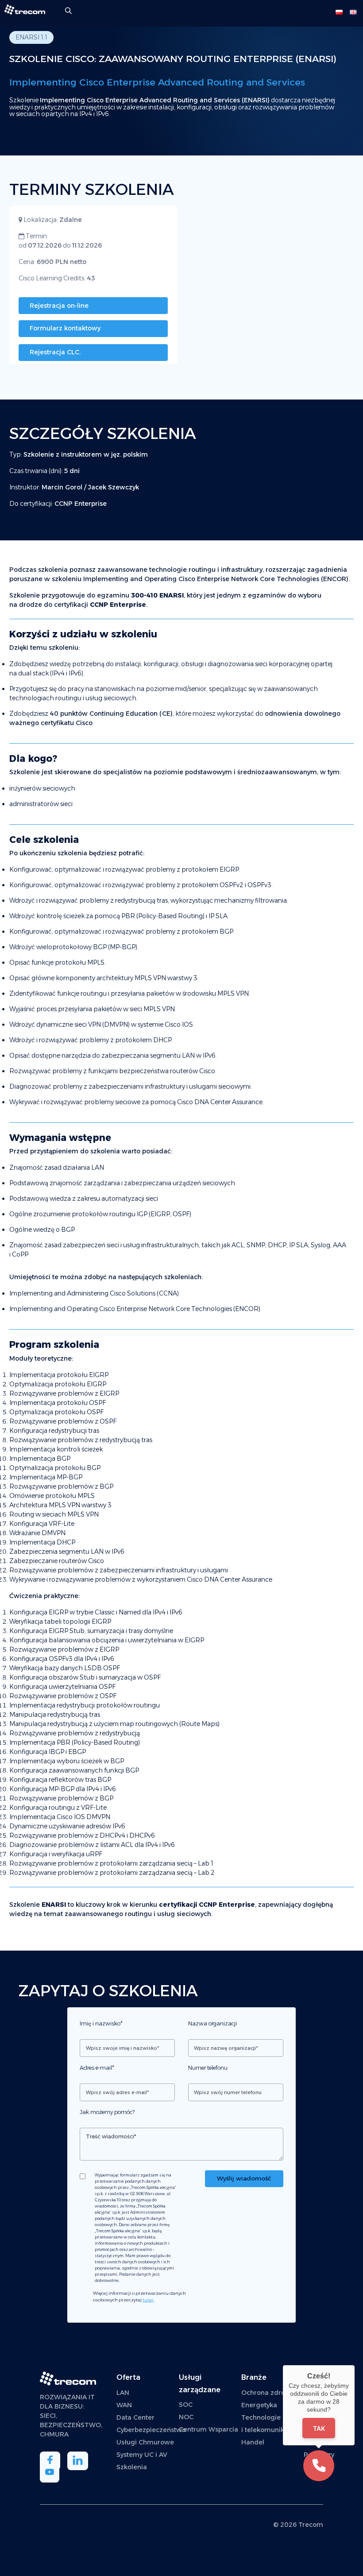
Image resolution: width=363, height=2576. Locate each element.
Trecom (311, 2525)
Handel (253, 2442)
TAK (319, 2428)
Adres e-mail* (97, 2068)
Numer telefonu (208, 2068)
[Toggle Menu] (319, 13)
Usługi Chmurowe (145, 2442)
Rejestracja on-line (59, 306)
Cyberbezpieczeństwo (151, 2430)
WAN (124, 2405)
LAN (123, 2393)
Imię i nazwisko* (101, 2023)
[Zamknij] (355, 2365)
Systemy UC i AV (142, 2455)
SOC (186, 2405)
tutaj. (148, 2300)
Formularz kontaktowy (65, 328)
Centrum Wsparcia (209, 2429)
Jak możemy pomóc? (107, 2112)
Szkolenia (132, 2467)
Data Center (135, 2417)
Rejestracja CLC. (55, 352)
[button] (319, 2466)
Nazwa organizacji (212, 2023)
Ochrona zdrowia (269, 2393)
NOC (186, 2417)
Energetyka (259, 2405)
